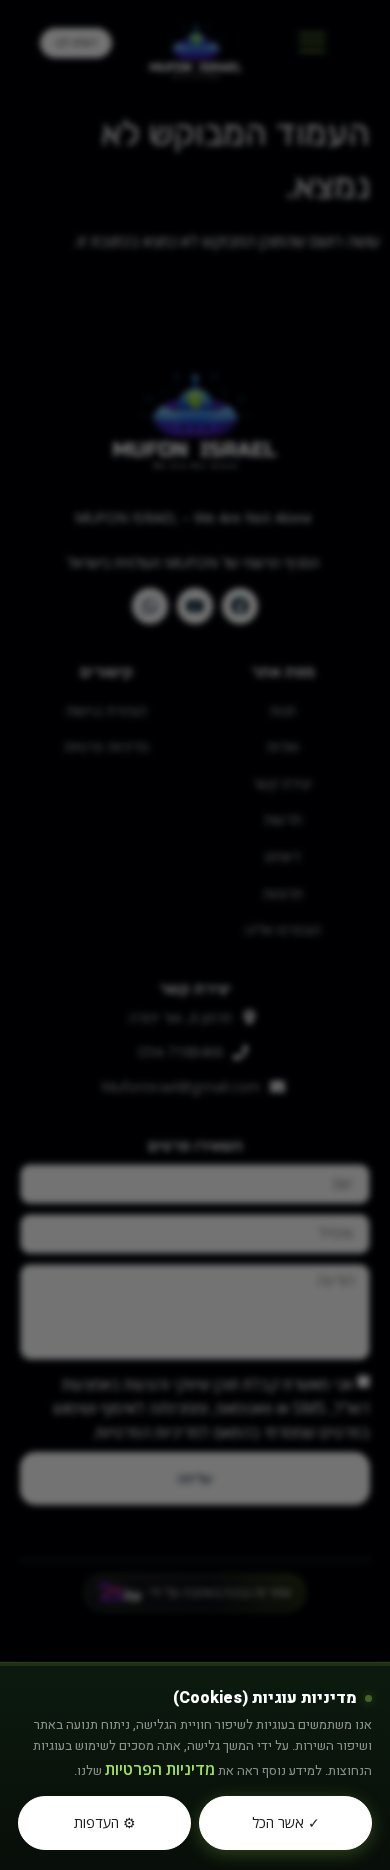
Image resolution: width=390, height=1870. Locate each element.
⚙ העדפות (105, 1822)
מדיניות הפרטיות (160, 1769)
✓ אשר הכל (286, 1822)
